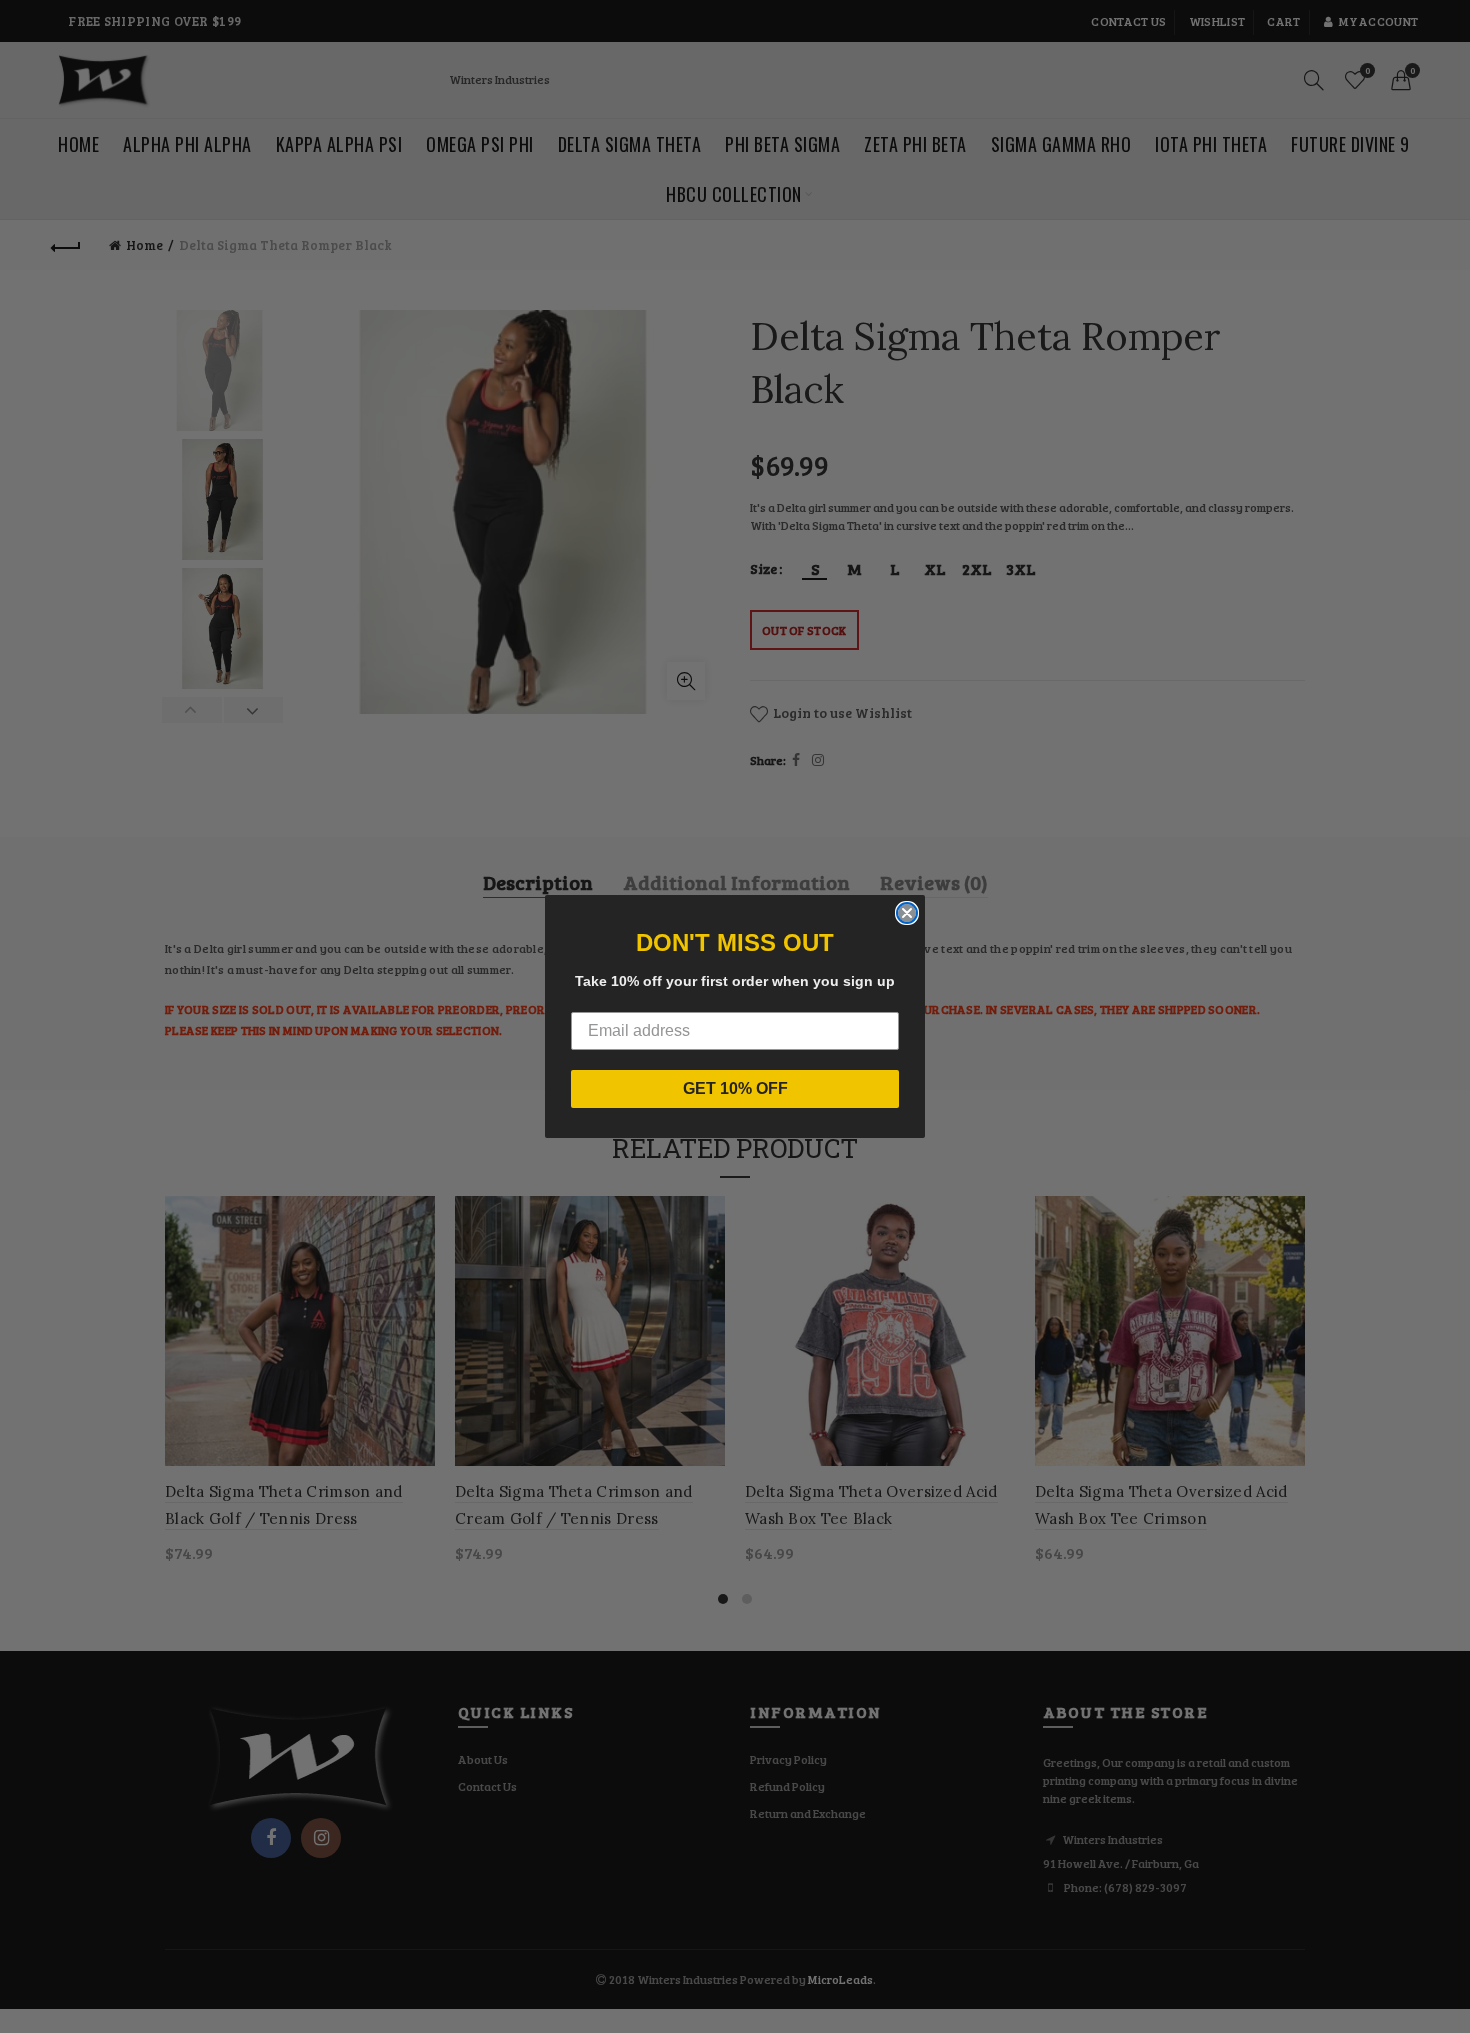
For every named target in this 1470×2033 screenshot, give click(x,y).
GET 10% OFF (735, 1088)
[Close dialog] (907, 913)
